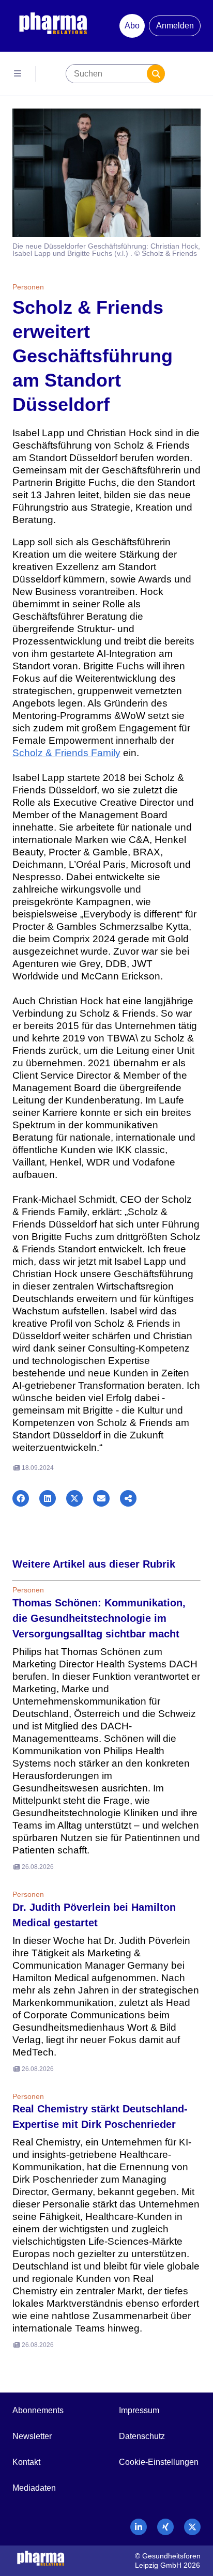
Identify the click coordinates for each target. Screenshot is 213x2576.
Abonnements (38, 2410)
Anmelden (175, 26)
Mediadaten (34, 2488)
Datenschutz (142, 2436)
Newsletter (32, 2436)
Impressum (139, 2410)
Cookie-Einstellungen (159, 2462)
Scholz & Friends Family (66, 753)
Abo (132, 26)
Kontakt (26, 2462)
